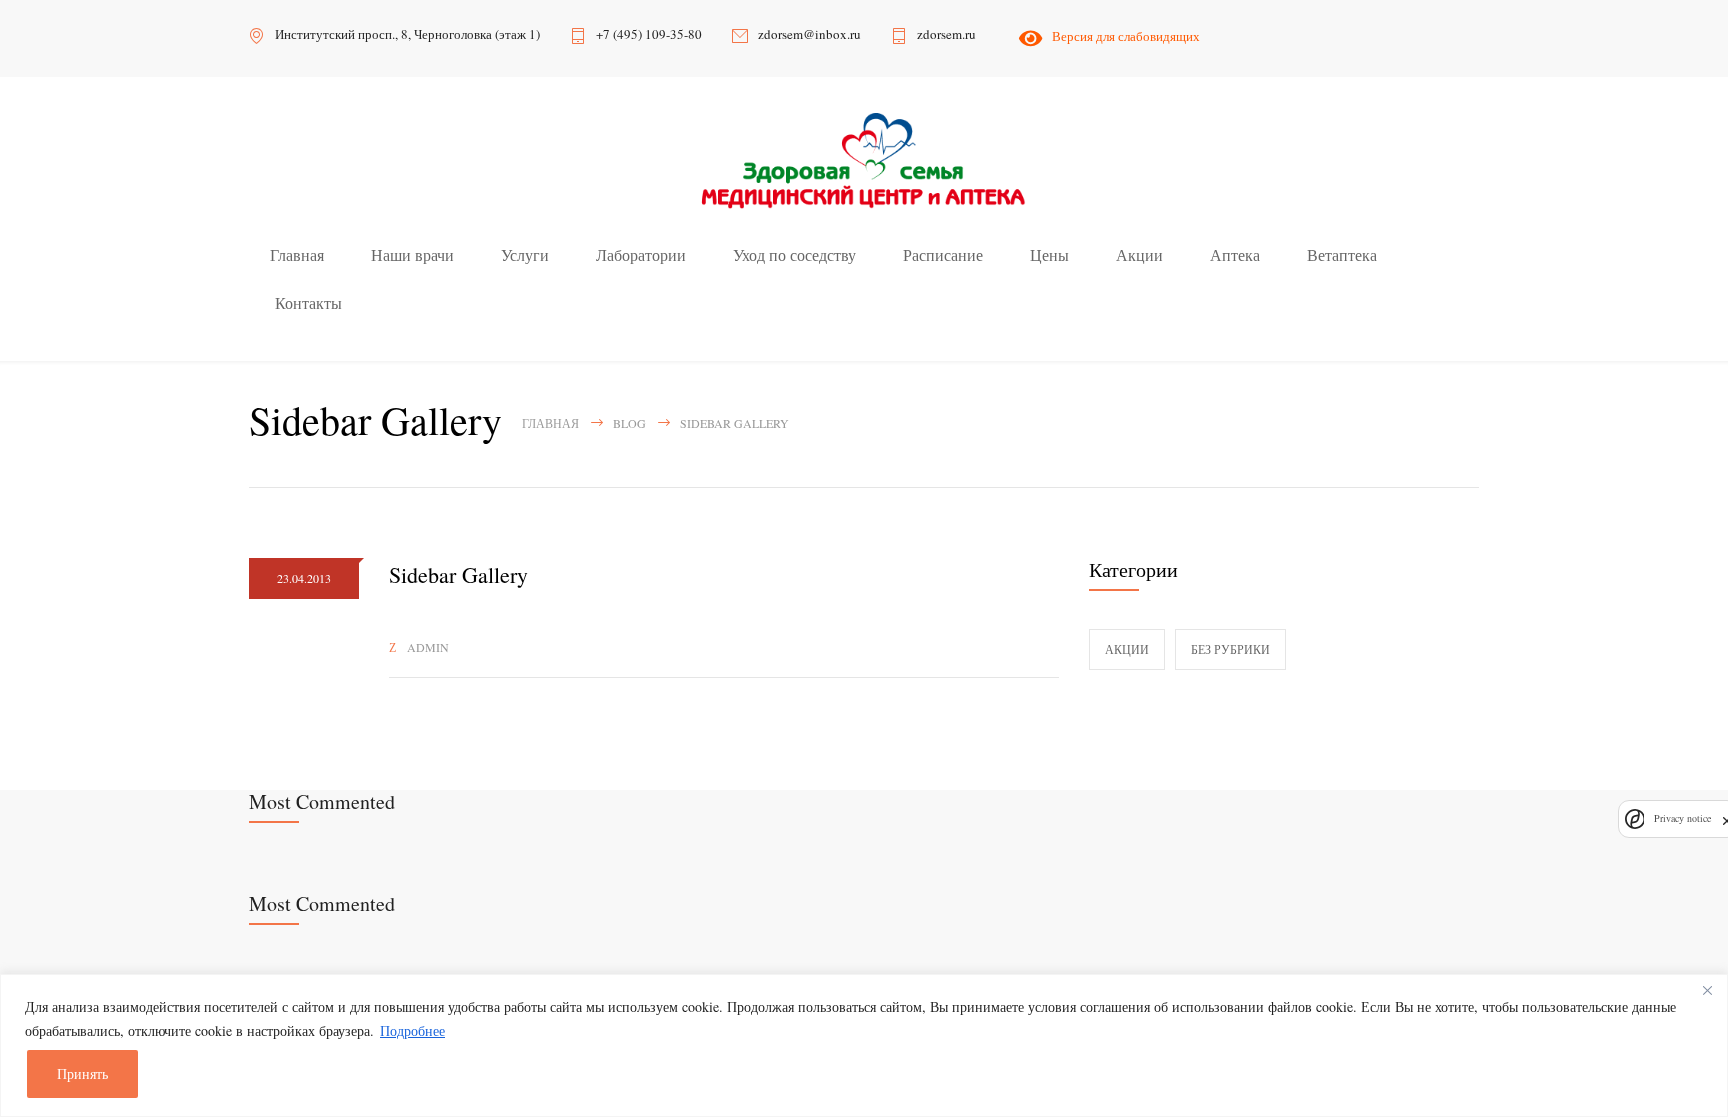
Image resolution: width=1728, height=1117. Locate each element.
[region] (864, 1045)
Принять (82, 1073)
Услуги (525, 254)
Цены (1049, 254)
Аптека (1235, 254)
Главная (297, 254)
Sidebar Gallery (458, 574)
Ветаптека (1342, 254)
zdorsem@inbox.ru (809, 34)
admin (428, 647)
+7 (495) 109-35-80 (649, 34)
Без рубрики (1230, 649)
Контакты (308, 302)
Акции (1139, 254)
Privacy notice (1682, 818)
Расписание (943, 254)
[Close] (1707, 991)
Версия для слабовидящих (1122, 36)
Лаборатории (641, 254)
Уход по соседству (794, 254)
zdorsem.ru (946, 34)
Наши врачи (412, 254)
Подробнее (412, 1030)
